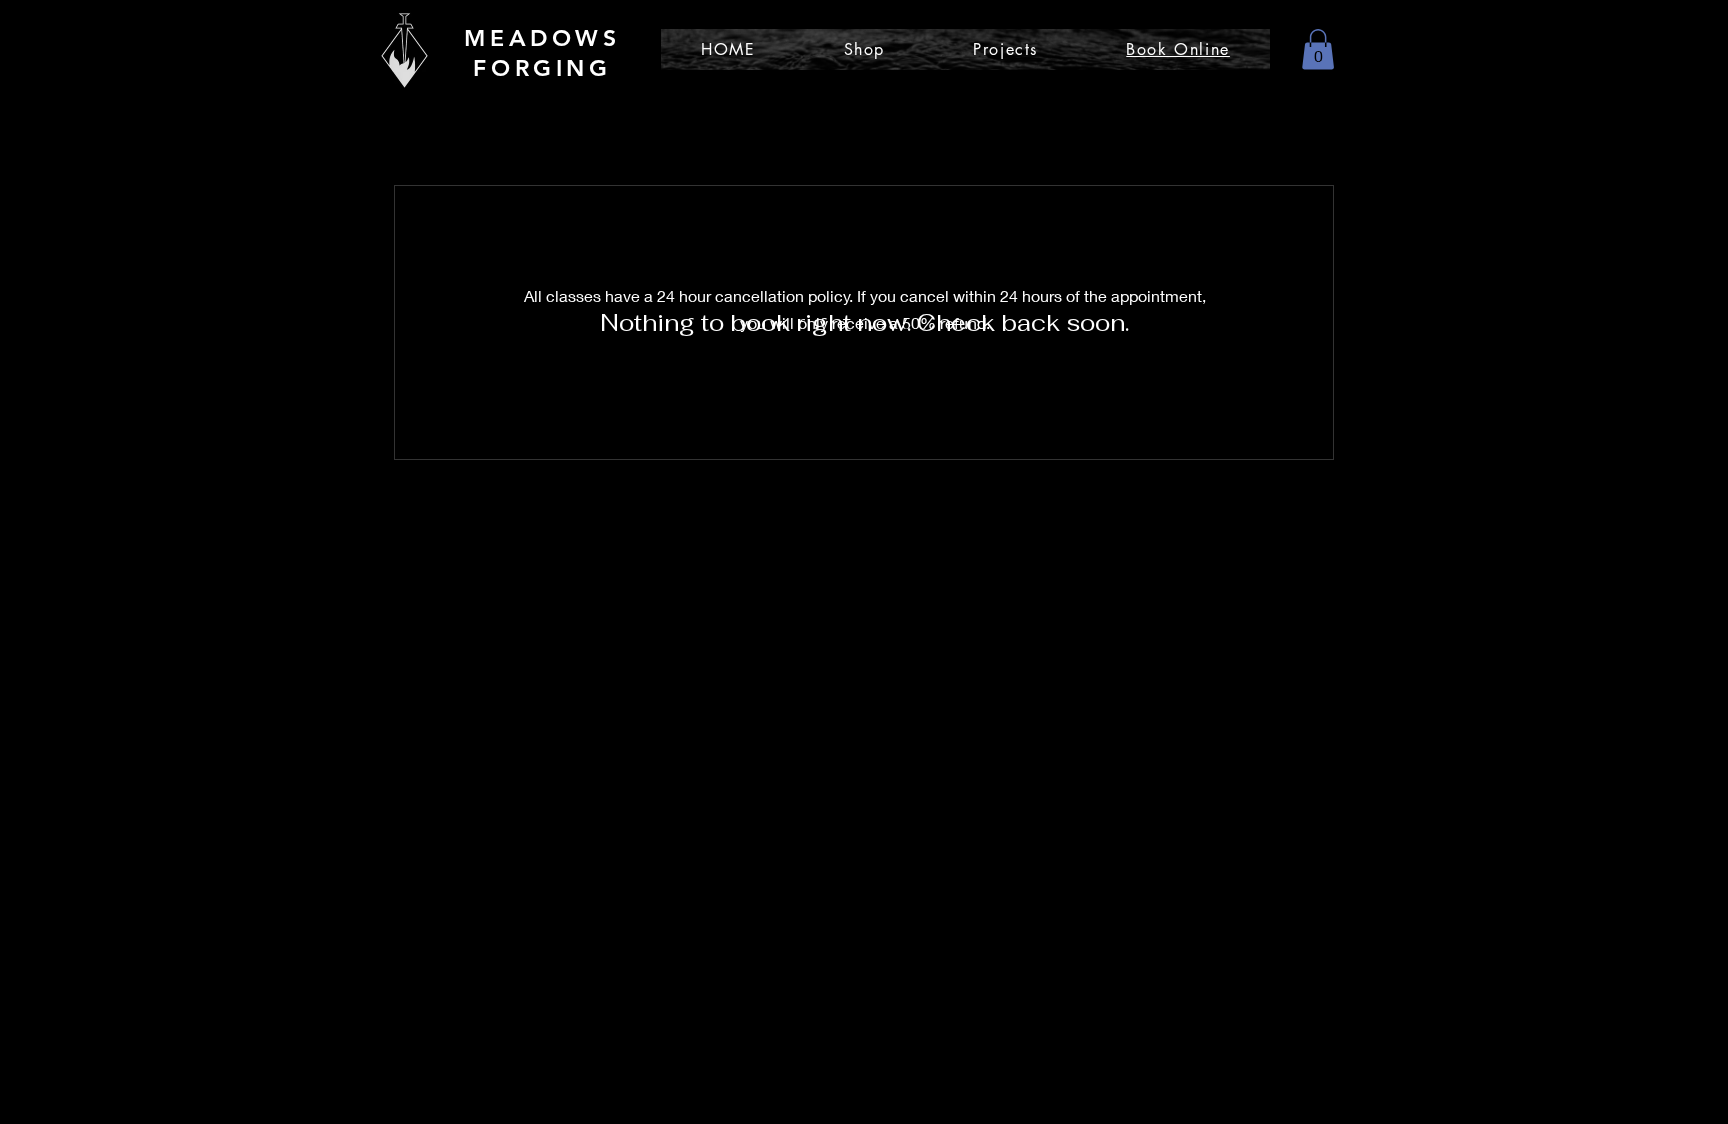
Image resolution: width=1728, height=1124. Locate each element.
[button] (865, 49)
